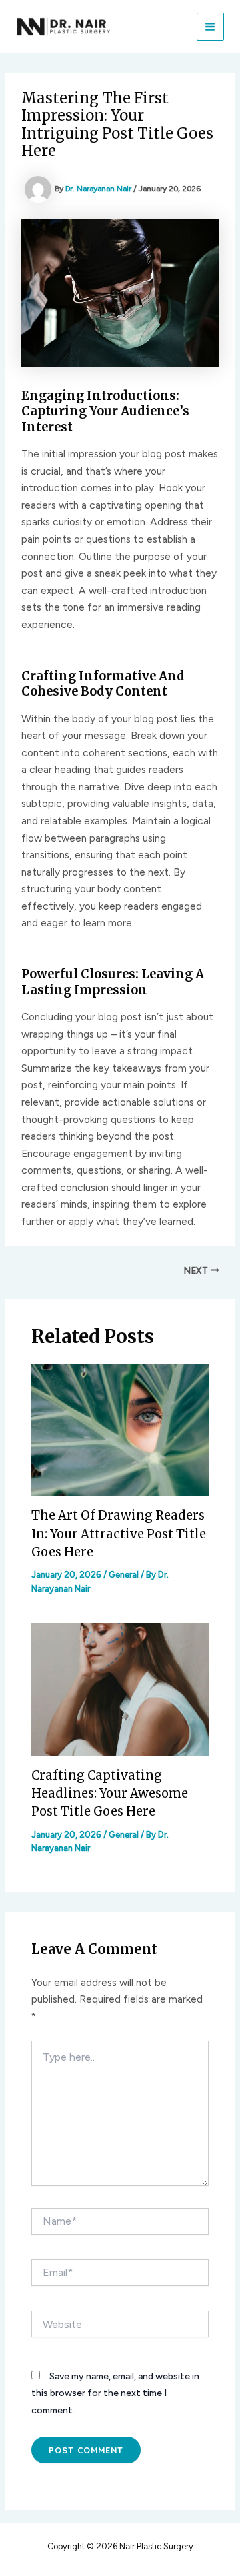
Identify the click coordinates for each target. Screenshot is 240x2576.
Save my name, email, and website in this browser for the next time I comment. (115, 2393)
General (124, 1575)
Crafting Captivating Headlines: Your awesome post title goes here (110, 1794)
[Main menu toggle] (210, 26)
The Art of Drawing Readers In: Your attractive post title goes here (119, 1534)
